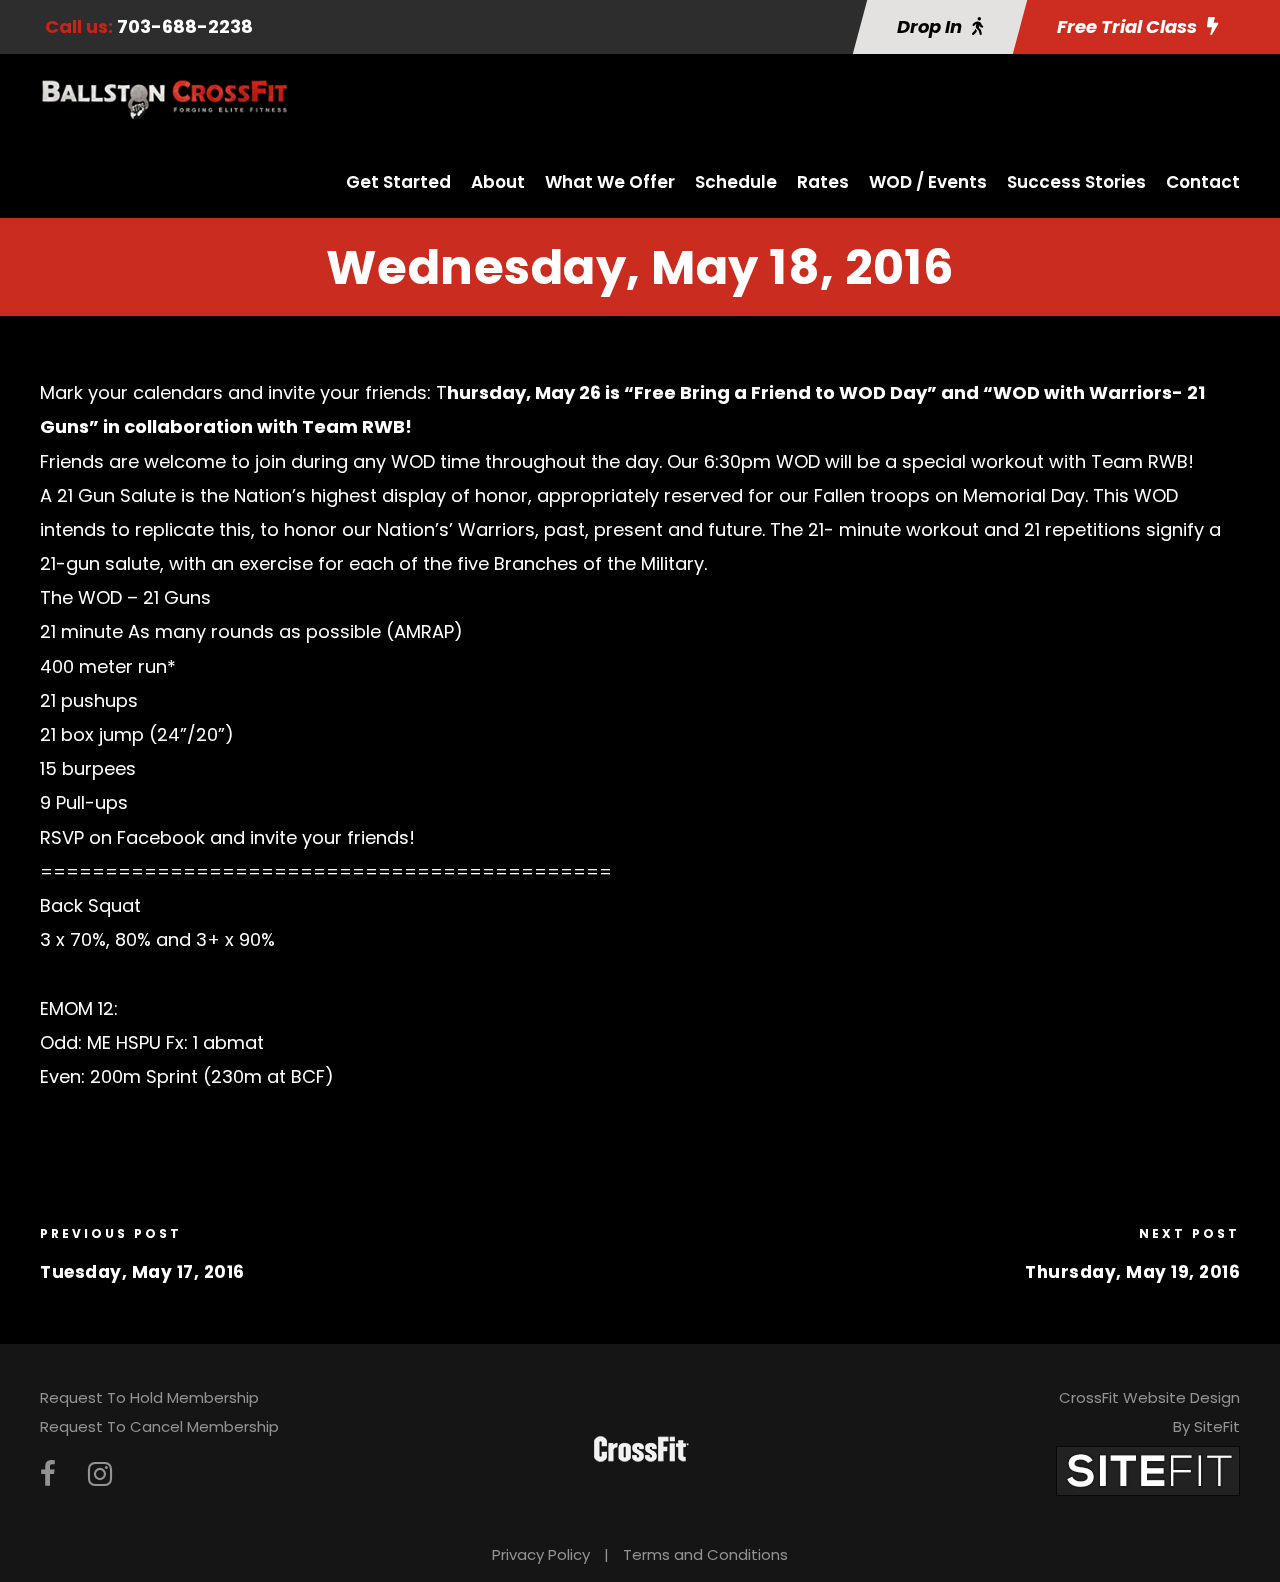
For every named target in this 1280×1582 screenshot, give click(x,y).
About (498, 182)
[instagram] (100, 1474)
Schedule (736, 182)
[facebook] (48, 1474)
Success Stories (1076, 182)
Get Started (398, 182)
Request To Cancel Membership (159, 1426)
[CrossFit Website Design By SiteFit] (1148, 1469)
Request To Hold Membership (149, 1397)
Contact (1203, 182)
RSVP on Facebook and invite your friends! (230, 837)
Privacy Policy (541, 1554)
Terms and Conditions (705, 1554)
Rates (823, 182)
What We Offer (610, 182)
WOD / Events (928, 182)
